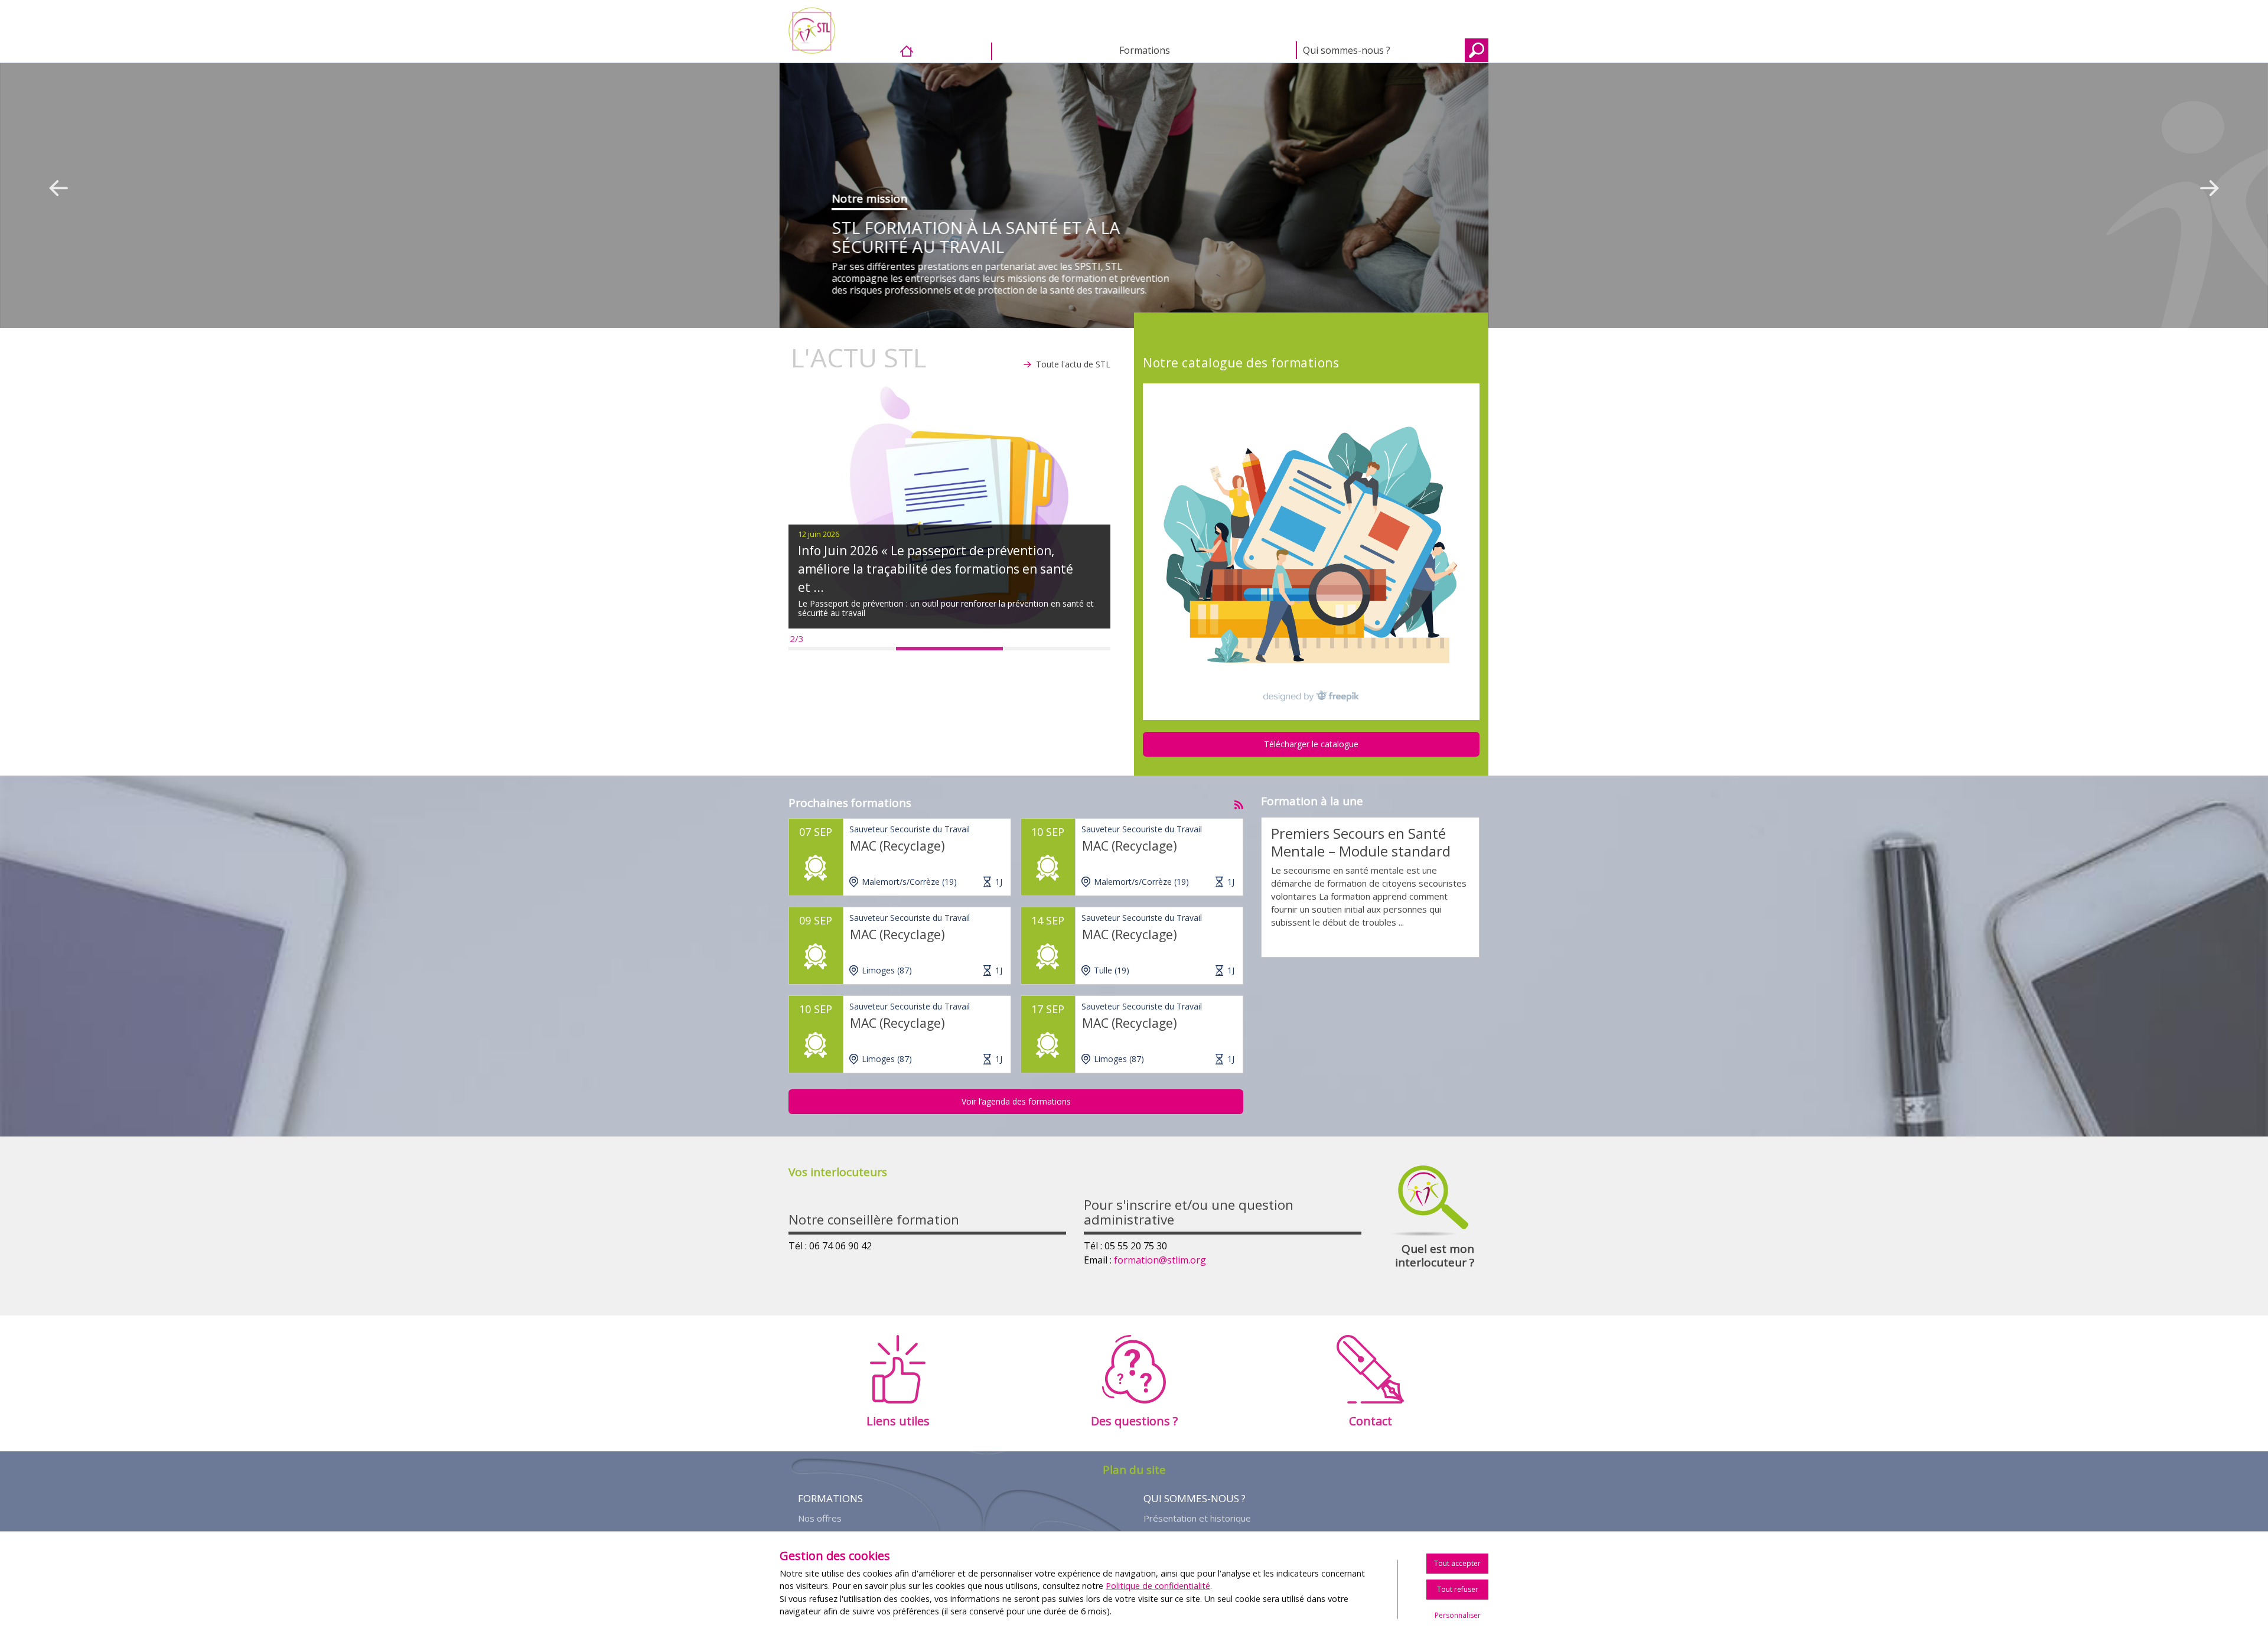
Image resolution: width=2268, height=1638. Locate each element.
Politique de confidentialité (1158, 1586)
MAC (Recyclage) (897, 846)
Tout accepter (1457, 1563)
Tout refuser (1458, 1589)
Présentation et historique (1197, 1518)
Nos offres (820, 1518)
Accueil (946, 51)
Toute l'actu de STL (1073, 364)
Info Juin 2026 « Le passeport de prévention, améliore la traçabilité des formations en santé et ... (936, 569)
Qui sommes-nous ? (1347, 50)
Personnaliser (1458, 1615)
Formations (1145, 50)
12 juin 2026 (819, 534)
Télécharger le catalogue (1311, 744)
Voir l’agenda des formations (1016, 1101)
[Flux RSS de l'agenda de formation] (1239, 802)
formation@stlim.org (1160, 1260)
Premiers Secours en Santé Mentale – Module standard (1361, 842)
